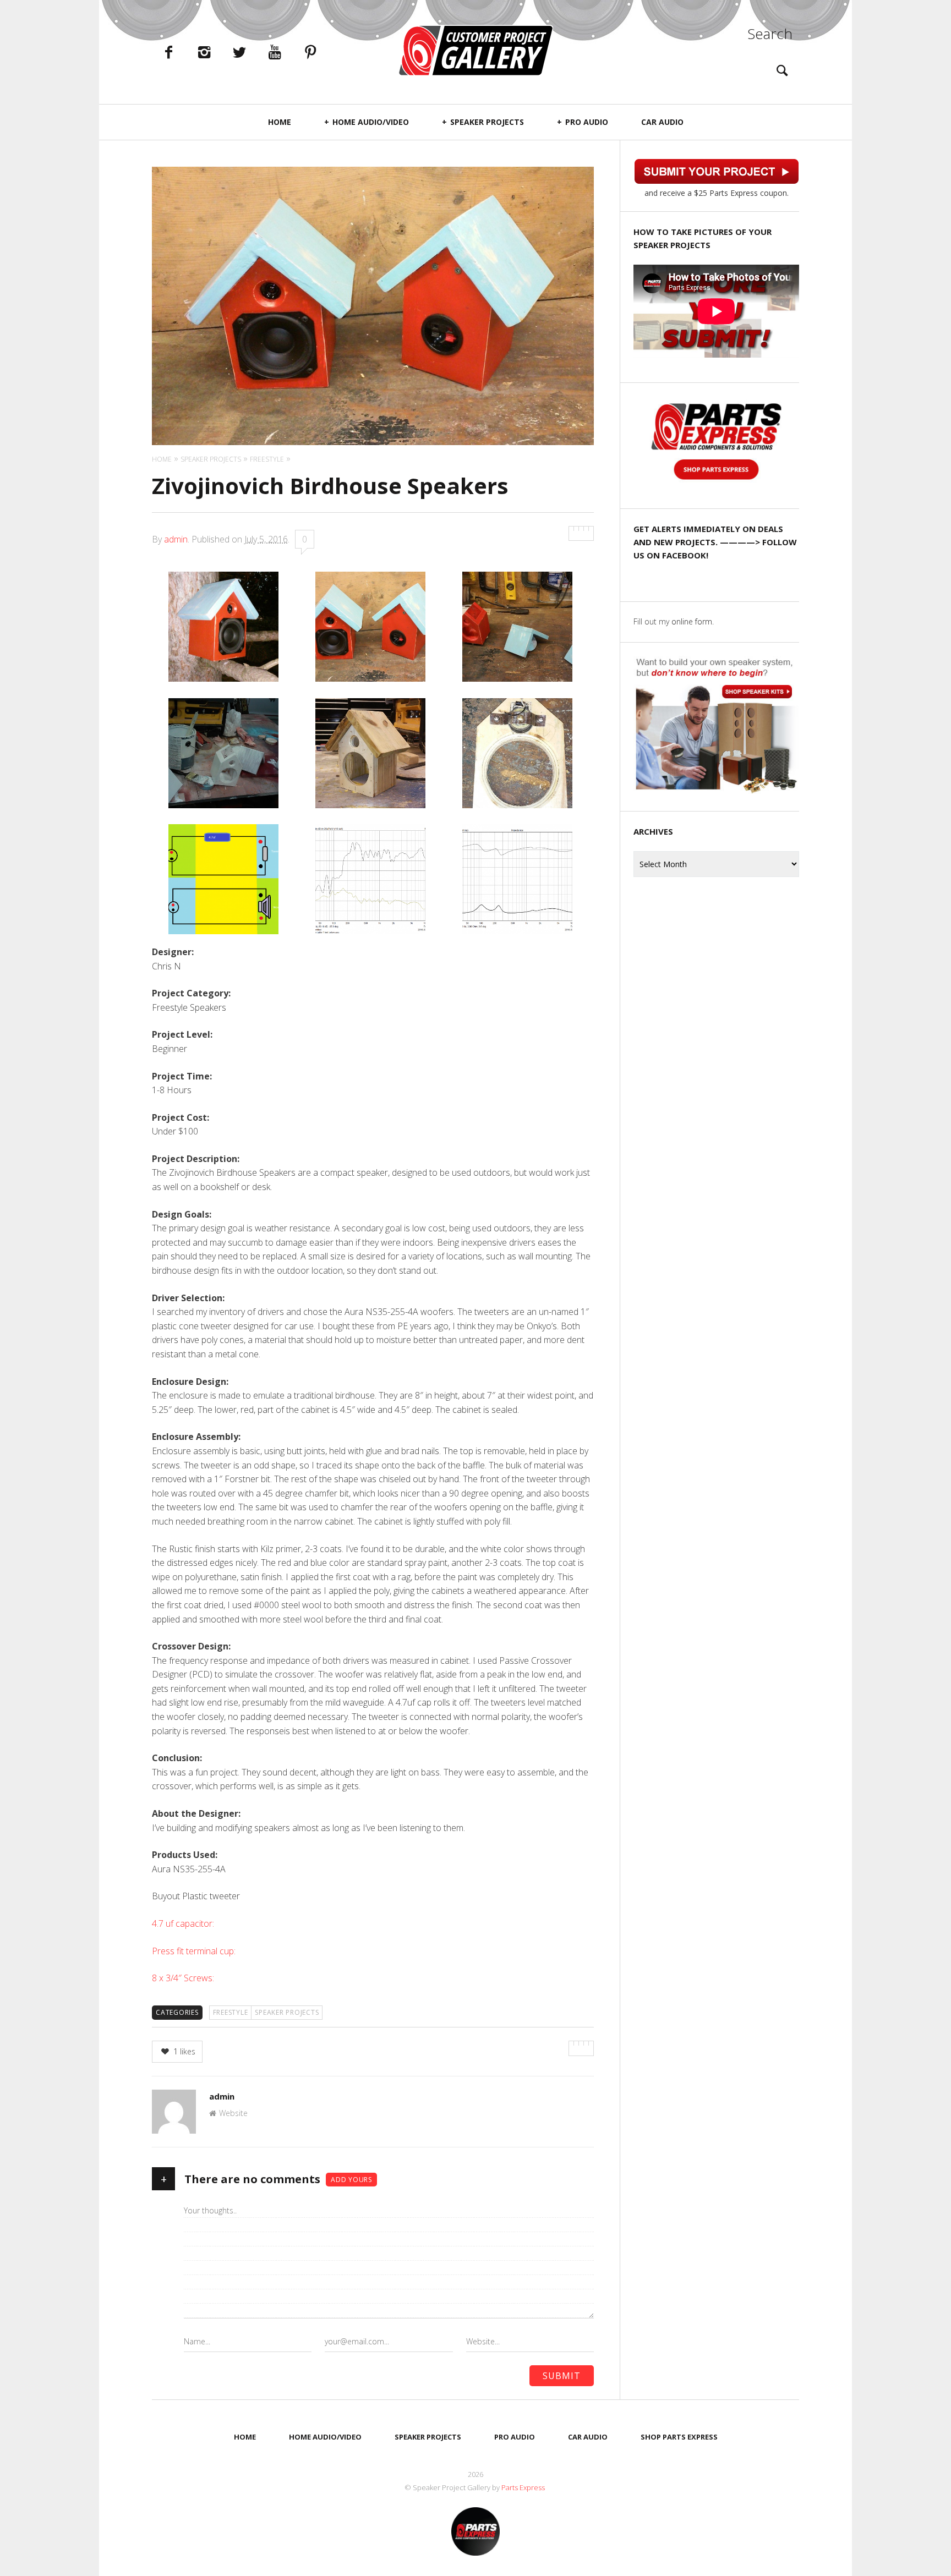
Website (233, 2113)
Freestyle (231, 2012)
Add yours (351, 2180)
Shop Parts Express (679, 2437)
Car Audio (662, 122)
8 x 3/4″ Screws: (184, 1978)
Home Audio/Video (371, 122)
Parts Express (524, 2487)
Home (280, 122)
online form (692, 621)
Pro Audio (587, 122)
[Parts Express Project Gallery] (475, 50)
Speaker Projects (487, 122)
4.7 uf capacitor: (183, 1923)
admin (176, 539)
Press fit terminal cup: (195, 1951)
